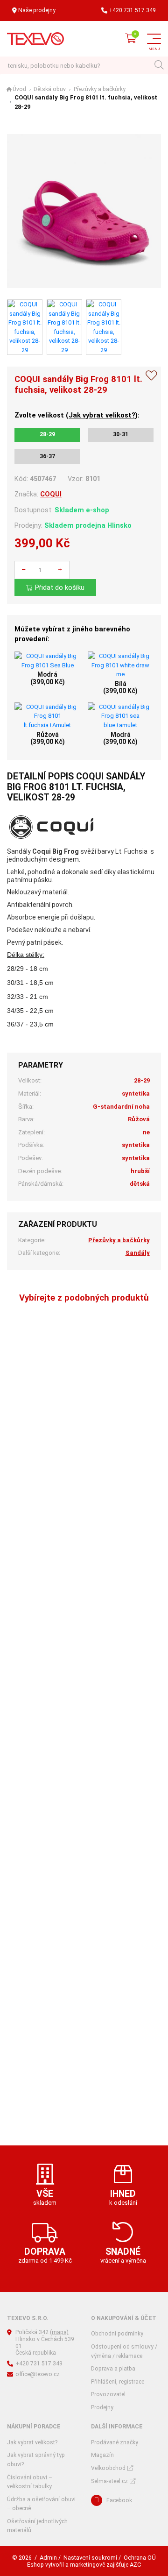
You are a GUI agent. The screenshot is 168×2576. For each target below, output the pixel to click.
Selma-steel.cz (109, 2481)
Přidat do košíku (60, 587)
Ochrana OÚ (140, 2558)
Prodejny (102, 2407)
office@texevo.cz (38, 2374)
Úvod (19, 89)
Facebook (119, 2500)
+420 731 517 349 (132, 10)
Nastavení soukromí (90, 2558)
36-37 (47, 456)
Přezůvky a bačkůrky (100, 89)
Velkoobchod (108, 2468)
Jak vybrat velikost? (102, 415)
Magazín (102, 2455)
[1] (159, 66)
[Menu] (154, 39)
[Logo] (35, 39)
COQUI (51, 494)
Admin (48, 2558)
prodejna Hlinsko (104, 525)
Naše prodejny (37, 10)
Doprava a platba (113, 2369)
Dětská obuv (50, 89)
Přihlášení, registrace (118, 2382)
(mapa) (59, 2332)
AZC (135, 2565)
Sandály (138, 1253)
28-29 (47, 434)
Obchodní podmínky (117, 2334)
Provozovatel (108, 2394)
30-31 (121, 434)
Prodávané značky (115, 2442)
